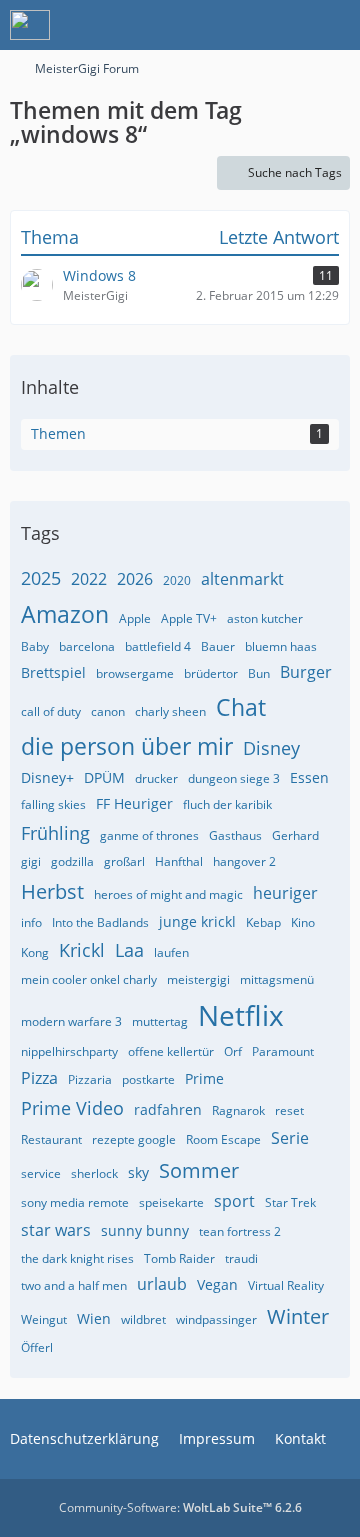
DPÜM (104, 777)
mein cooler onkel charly (89, 979)
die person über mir (127, 746)
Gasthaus (235, 835)
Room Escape (223, 1139)
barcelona (87, 646)
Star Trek (290, 1202)
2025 (41, 578)
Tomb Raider (179, 1258)
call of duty (51, 711)
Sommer (199, 1170)
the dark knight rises (77, 1258)
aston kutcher (265, 618)
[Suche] (234, 25)
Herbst (52, 891)
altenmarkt (242, 579)
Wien (94, 1318)
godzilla (72, 861)
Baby (35, 646)
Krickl (82, 950)
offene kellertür (171, 1051)
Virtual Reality (286, 1285)
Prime (204, 1078)
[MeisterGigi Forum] (30, 25)
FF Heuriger (134, 803)
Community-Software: (180, 1507)
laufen (171, 952)
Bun (259, 673)
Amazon (65, 614)
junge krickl (197, 921)
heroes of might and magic (168, 894)
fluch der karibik (227, 804)
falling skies (53, 804)
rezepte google (134, 1139)
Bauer (218, 646)
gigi (31, 861)
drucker (156, 778)
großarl (124, 861)
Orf (233, 1051)
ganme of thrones (149, 835)
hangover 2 (244, 861)
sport (234, 1201)
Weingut (44, 1319)
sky (138, 1172)
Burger (306, 672)
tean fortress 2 (240, 1231)
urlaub (162, 1284)
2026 (135, 579)
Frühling (55, 833)
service (41, 1173)
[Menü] (334, 25)
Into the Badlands (100, 922)
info (31, 922)
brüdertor (211, 673)
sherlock (94, 1173)
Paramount (283, 1051)
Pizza (39, 1078)
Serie (290, 1138)
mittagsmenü (277, 979)
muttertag (160, 1021)
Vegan (217, 1284)
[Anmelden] (284, 25)
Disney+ (47, 777)
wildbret (143, 1319)
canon (108, 711)
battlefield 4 (158, 646)
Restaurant (51, 1139)
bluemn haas (281, 646)
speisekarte (171, 1202)
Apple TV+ (189, 618)
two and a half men (74, 1285)
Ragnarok (238, 1110)
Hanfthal (179, 861)
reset (289, 1110)
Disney (271, 748)
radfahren (168, 1109)
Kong (35, 952)
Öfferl (37, 1347)
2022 (89, 579)
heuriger (285, 893)
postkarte (148, 1079)
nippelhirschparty (69, 1051)
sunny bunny (145, 1230)
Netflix (241, 1015)
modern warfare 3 (71, 1021)
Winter (298, 1316)
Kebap (263, 922)
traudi (241, 1258)
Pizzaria (90, 1079)
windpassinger (216, 1319)
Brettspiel (53, 672)
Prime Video (72, 1108)
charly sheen (170, 711)
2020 (177, 580)
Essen (309, 777)
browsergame (135, 673)
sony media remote (75, 1202)
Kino (303, 922)
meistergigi (198, 979)
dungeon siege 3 (234, 778)
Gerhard (295, 835)
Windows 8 (99, 275)
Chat (241, 707)
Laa (129, 950)
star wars (56, 1230)
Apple (135, 618)
